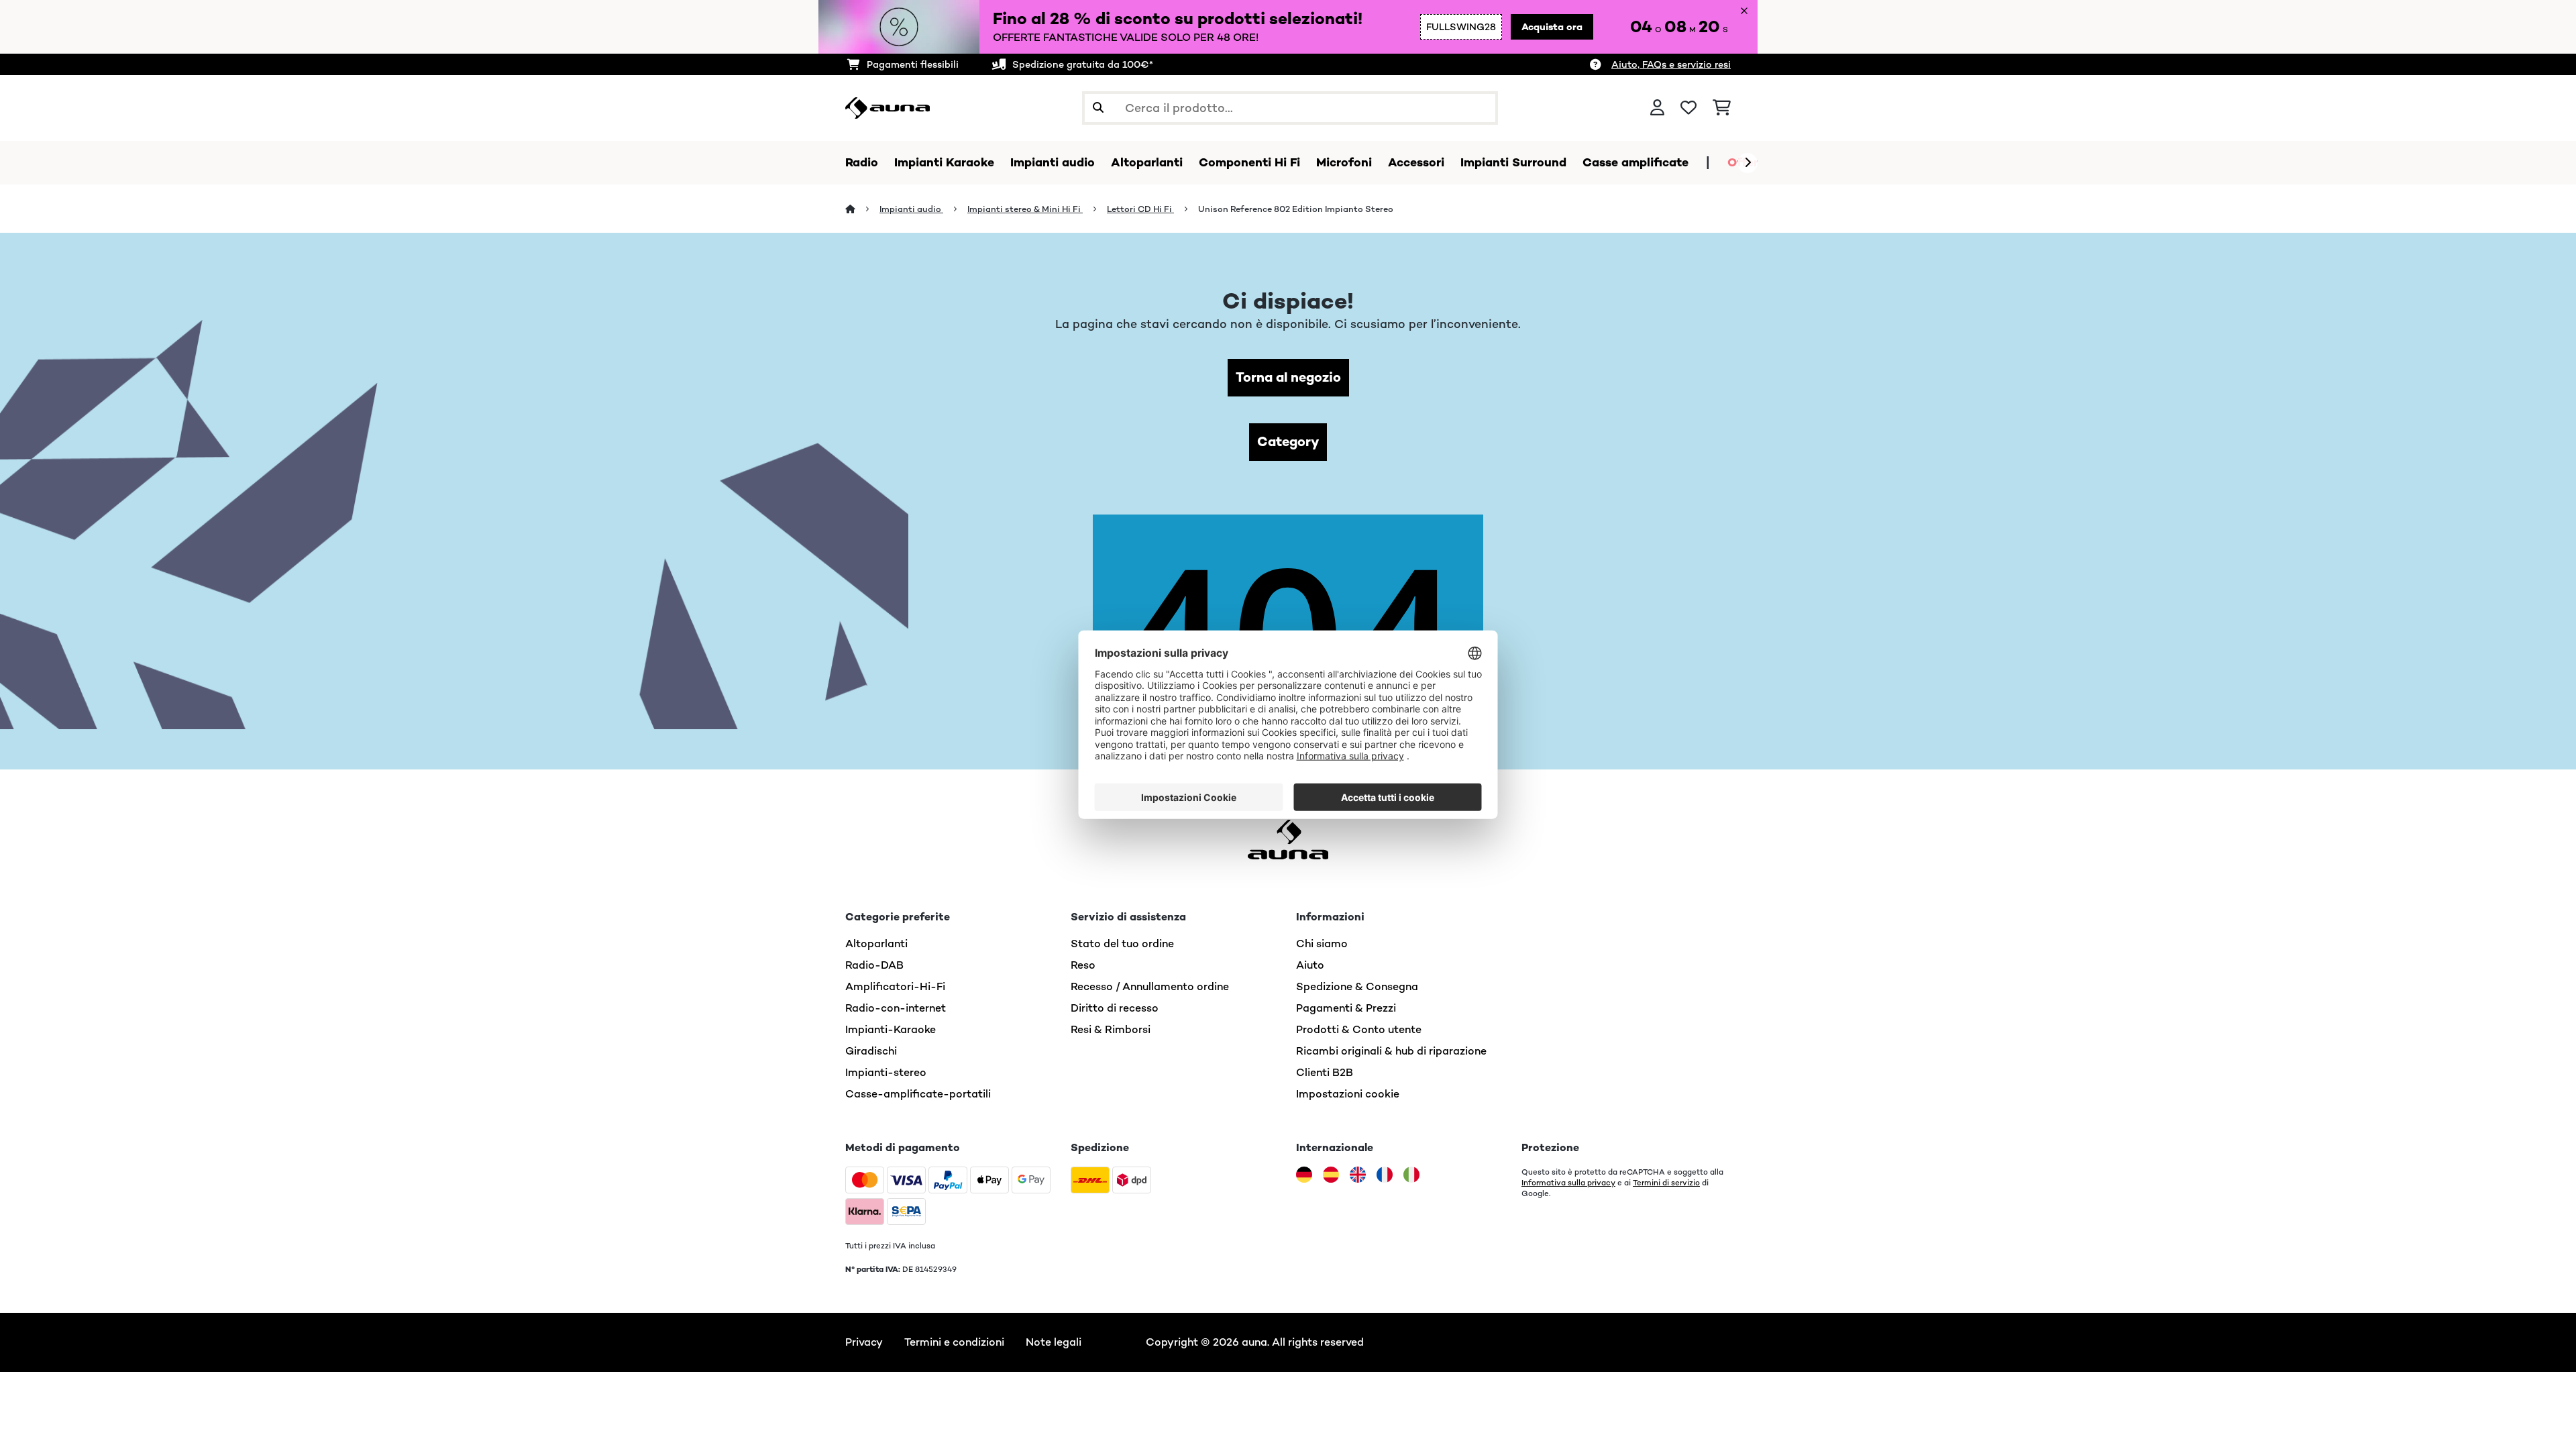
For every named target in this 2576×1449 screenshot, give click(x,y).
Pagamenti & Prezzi (1346, 1008)
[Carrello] (1722, 108)
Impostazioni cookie (1348, 1094)
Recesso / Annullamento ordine (1150, 986)
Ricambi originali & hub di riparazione (1391, 1051)
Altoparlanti (876, 944)
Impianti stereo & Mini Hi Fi (1025, 209)
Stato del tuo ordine (1122, 944)
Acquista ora (1552, 27)
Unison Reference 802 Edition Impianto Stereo (1296, 209)
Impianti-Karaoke (891, 1029)
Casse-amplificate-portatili (918, 1094)
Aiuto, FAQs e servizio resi (1671, 64)
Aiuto (1310, 965)
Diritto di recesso (1115, 1008)
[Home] (862, 209)
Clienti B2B (1325, 1072)
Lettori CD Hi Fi (1140, 209)
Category (1288, 442)
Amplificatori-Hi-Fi (895, 986)
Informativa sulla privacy (1568, 1183)
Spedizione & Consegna (1357, 986)
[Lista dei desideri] (1688, 108)
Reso (1083, 965)
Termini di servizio (1666, 1183)
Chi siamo (1322, 944)
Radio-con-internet (896, 1008)
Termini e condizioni (954, 1342)
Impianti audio (911, 209)
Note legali (1054, 1342)
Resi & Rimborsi (1111, 1029)
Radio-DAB (874, 965)
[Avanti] (1748, 163)
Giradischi (871, 1051)
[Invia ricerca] (1098, 108)
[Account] (1657, 108)
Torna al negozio (1288, 377)
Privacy (864, 1342)
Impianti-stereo (886, 1072)
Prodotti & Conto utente (1359, 1029)
